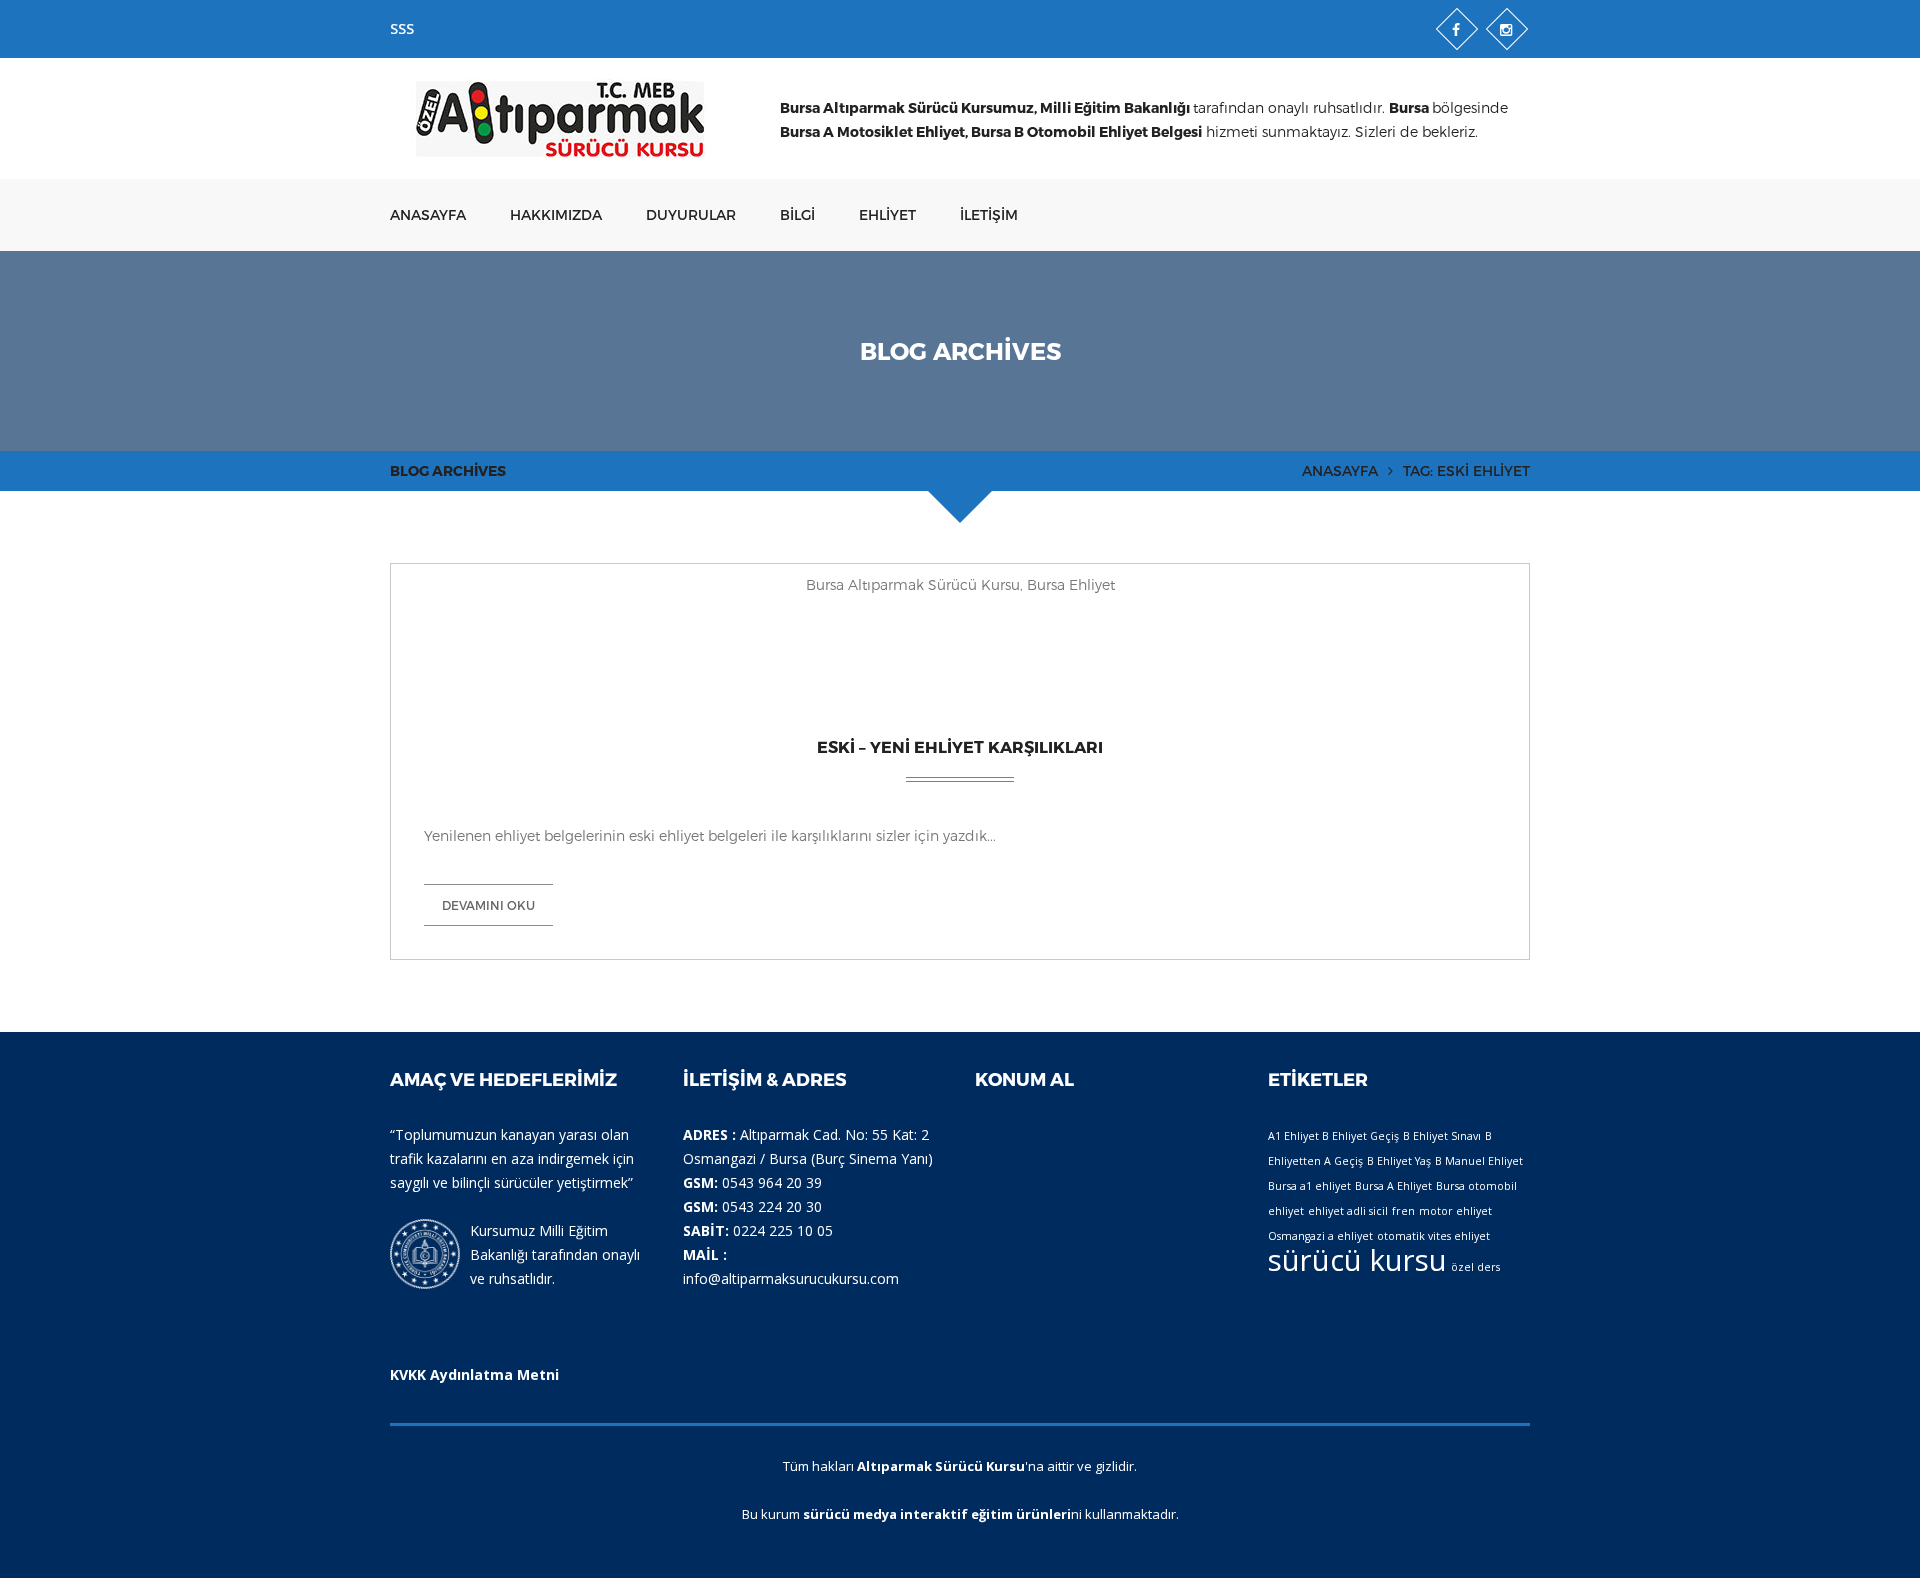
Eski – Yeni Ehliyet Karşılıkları (960, 746)
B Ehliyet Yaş (1399, 1161)
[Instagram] (1507, 29)
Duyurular (691, 214)
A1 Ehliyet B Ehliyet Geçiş (1333, 1136)
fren (1403, 1211)
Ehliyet (887, 214)
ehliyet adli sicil (1348, 1211)
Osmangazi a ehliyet (1320, 1236)
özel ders (1475, 1267)
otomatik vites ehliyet (1433, 1236)
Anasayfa (428, 214)
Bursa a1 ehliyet (1309, 1186)
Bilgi (797, 214)
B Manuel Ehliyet (1479, 1161)
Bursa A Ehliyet (1393, 1186)
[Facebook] (1457, 29)
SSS (402, 28)
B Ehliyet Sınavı (1442, 1136)
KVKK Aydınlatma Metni (474, 1374)
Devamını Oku (488, 905)
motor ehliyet (1455, 1211)
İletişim (989, 214)
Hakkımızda (556, 214)
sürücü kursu (1357, 1260)
